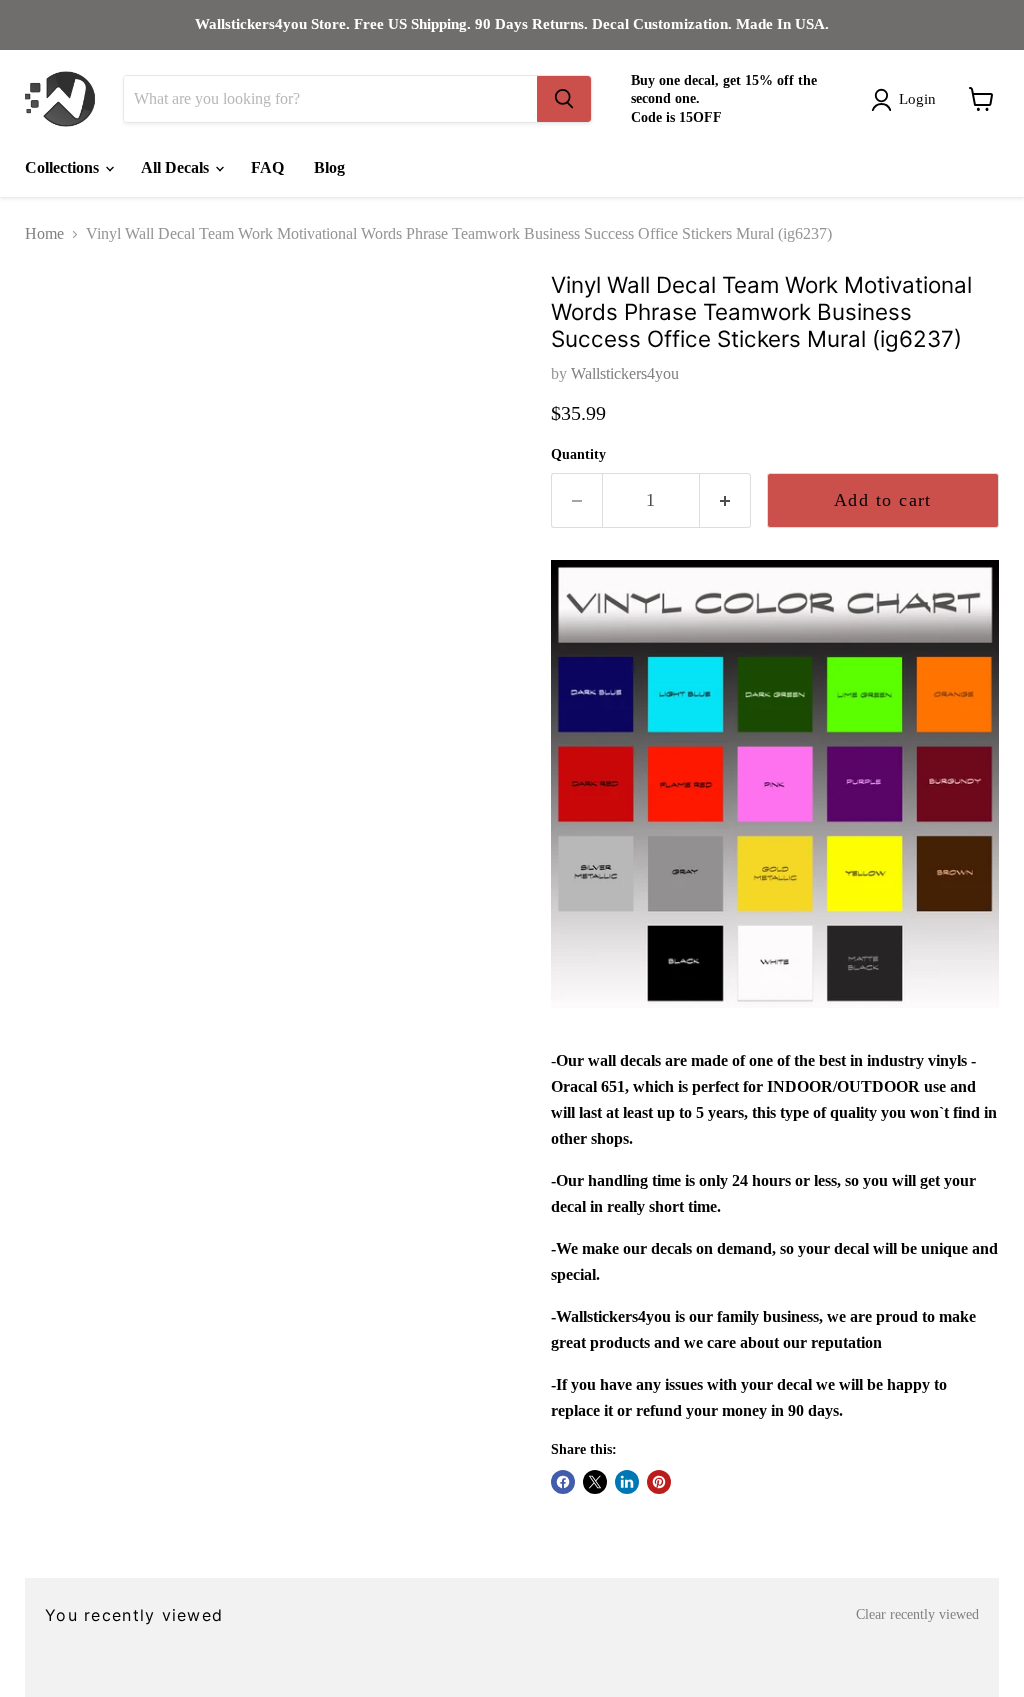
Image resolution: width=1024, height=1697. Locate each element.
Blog (329, 167)
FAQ (267, 167)
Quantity (578, 454)
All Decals (177, 167)
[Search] (564, 99)
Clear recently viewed (917, 1614)
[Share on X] (595, 1482)
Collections (64, 167)
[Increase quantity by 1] (725, 500)
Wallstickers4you (625, 373)
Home (44, 233)
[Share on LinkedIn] (627, 1482)
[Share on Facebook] (563, 1482)
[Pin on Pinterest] (659, 1482)
